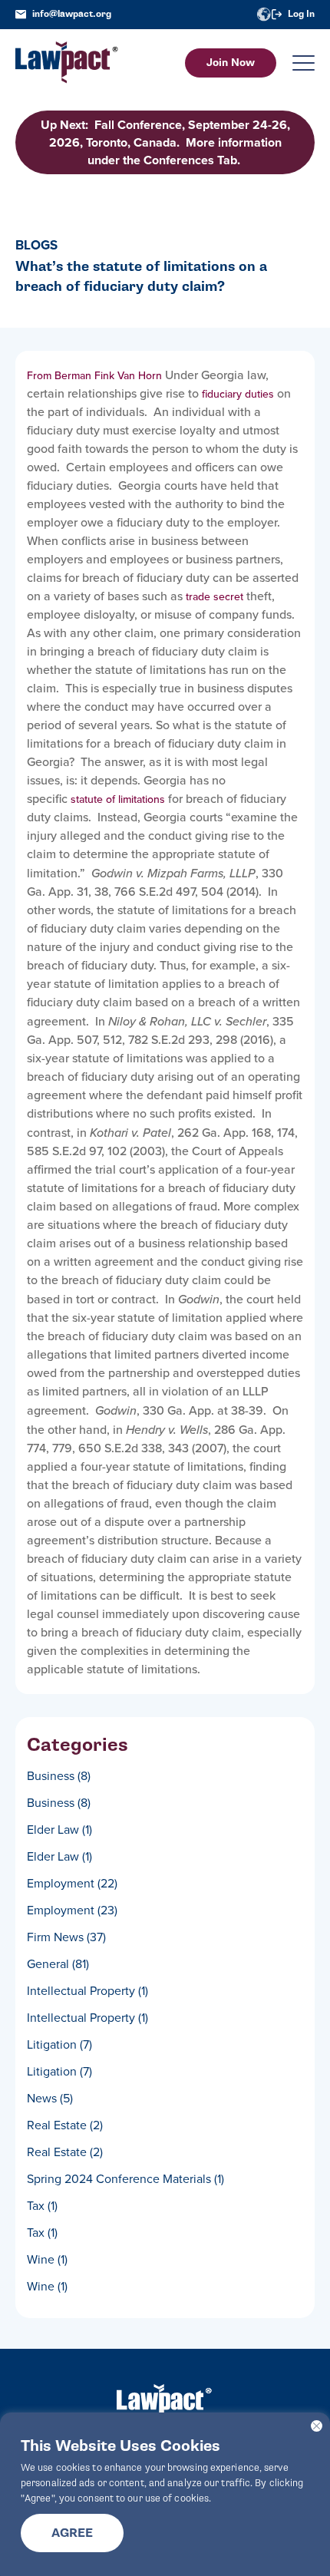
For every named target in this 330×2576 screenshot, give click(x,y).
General (58, 1964)
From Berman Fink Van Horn (94, 376)
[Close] (317, 2426)
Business (59, 1776)
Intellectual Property (87, 1991)
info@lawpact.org (72, 14)
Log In (301, 14)
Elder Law (59, 1830)
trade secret (214, 597)
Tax (42, 2206)
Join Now (231, 63)
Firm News (66, 1937)
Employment (72, 1883)
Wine (47, 2259)
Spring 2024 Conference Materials (125, 2179)
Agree (72, 2533)
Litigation (59, 2044)
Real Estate (65, 2125)
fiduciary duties (238, 394)
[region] (165, 2494)
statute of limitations (118, 799)
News (50, 2098)
